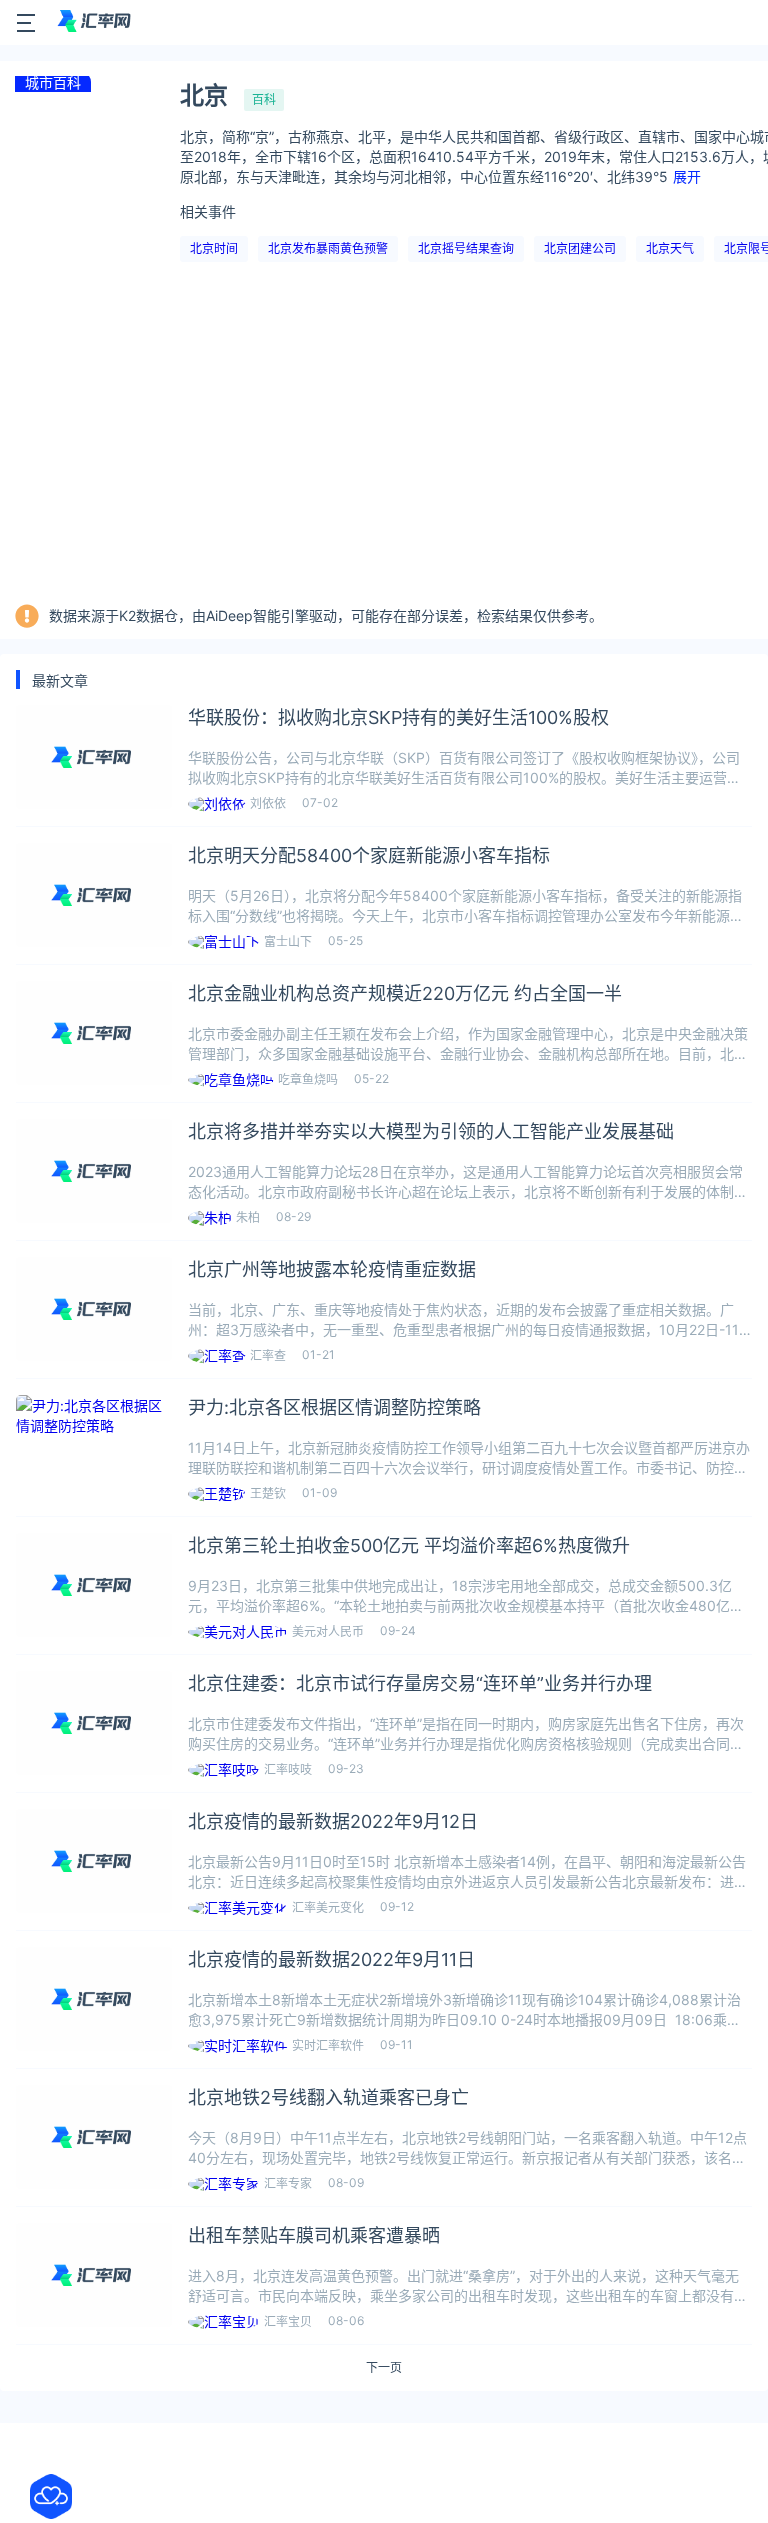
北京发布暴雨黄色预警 (328, 248)
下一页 (384, 2368)
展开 (687, 176)
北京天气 (670, 248)
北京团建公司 (580, 248)
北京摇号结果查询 (466, 248)
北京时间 (214, 248)
